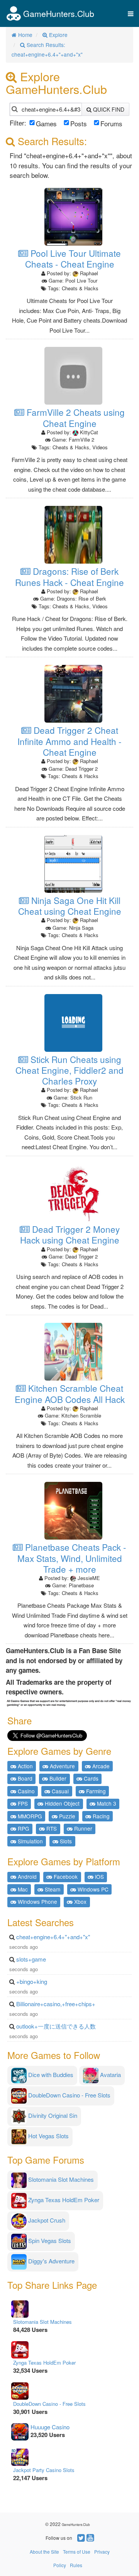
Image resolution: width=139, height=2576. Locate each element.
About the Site (44, 2552)
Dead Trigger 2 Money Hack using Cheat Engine (70, 1234)
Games (46, 123)
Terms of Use (77, 2552)
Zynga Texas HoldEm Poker (44, 2363)
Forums (111, 123)
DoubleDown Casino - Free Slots (49, 2404)
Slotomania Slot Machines (42, 2322)
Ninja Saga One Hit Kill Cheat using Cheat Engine (70, 906)
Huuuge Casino (50, 2427)
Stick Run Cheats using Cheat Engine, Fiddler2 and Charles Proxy (69, 1070)
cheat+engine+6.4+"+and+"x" (53, 1937)
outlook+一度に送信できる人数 (56, 2026)
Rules (76, 2565)
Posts (79, 123)
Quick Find (108, 109)
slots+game (31, 1959)
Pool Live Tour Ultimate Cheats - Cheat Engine (73, 259)
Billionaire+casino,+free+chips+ (56, 2004)
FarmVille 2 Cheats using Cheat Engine (75, 418)
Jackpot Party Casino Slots (44, 2470)
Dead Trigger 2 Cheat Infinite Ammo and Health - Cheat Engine (69, 741)
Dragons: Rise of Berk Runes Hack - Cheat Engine (69, 577)
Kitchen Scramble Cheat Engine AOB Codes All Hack (70, 1393)
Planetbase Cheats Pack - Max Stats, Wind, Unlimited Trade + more (72, 1558)
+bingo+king (32, 1981)
